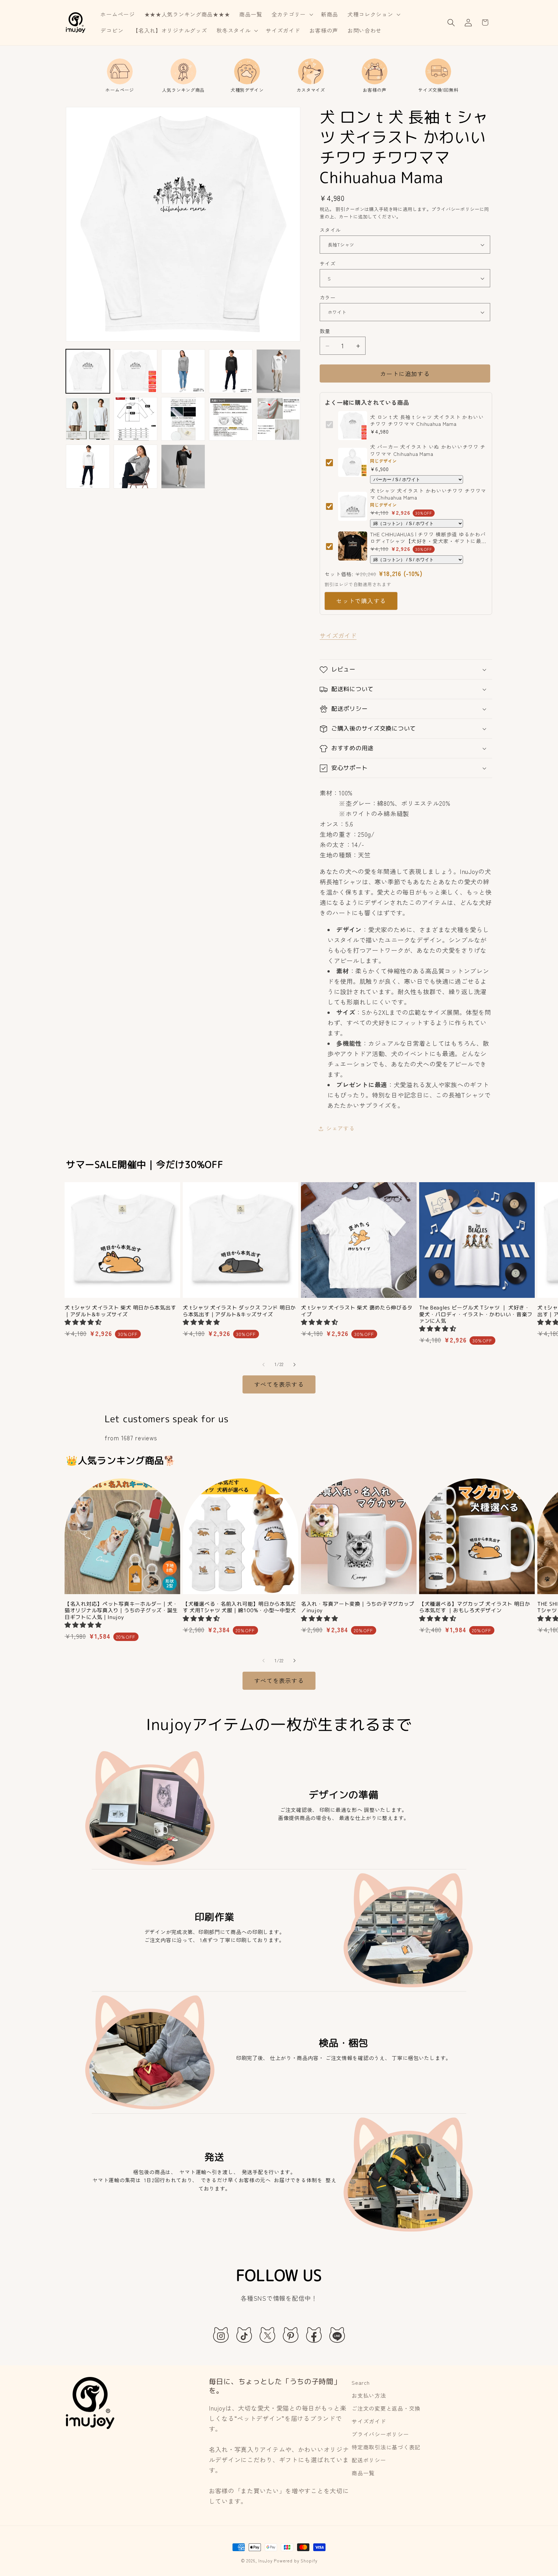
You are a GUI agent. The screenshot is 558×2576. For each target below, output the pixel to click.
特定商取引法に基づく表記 (386, 2447)
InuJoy (265, 2561)
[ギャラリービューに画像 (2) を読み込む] (136, 371)
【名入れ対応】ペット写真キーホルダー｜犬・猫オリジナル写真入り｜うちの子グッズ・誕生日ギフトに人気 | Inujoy (121, 1610)
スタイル (330, 230)
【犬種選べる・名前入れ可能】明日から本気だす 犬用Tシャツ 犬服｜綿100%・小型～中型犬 (239, 1607)
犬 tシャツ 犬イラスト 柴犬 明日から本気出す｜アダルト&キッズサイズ (120, 1311)
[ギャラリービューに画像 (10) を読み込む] (278, 419)
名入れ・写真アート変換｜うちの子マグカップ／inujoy (358, 1607)
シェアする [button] (341, 1128)
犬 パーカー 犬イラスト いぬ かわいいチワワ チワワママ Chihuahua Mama (428, 450)
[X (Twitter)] (267, 2335)
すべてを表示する (279, 1384)
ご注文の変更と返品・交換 (386, 2408)
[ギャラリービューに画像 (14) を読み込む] (136, 467)
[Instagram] (221, 2335)
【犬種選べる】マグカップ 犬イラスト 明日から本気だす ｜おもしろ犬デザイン (475, 1607)
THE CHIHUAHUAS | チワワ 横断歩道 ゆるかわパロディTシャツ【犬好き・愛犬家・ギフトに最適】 (428, 538)
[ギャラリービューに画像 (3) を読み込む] (183, 371)
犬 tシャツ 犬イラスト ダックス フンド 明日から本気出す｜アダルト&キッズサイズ (239, 1311)
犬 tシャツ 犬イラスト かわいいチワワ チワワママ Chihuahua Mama (428, 494)
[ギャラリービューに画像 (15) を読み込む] (183, 467)
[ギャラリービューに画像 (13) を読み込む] (88, 467)
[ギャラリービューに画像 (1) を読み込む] (88, 371)
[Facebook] (314, 2335)
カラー (328, 297)
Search (361, 2382)
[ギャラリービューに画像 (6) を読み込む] (88, 419)
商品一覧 (363, 2473)
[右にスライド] (294, 1364)
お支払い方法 (369, 2395)
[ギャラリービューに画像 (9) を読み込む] (231, 419)
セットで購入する (361, 601)
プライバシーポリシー (380, 2434)
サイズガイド (338, 636)
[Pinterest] (291, 2335)
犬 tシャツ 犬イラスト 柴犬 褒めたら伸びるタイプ (357, 1311)
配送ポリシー (369, 2460)
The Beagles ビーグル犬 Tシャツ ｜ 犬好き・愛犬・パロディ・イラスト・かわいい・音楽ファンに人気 (476, 1314)
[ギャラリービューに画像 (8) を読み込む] (183, 419)
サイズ (328, 263)
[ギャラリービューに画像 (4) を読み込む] (231, 371)
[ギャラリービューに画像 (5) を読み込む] (278, 371)
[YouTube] (337, 2335)
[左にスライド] (263, 1364)
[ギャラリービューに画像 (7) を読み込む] (136, 419)
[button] (291, 15)
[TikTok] (244, 2335)
